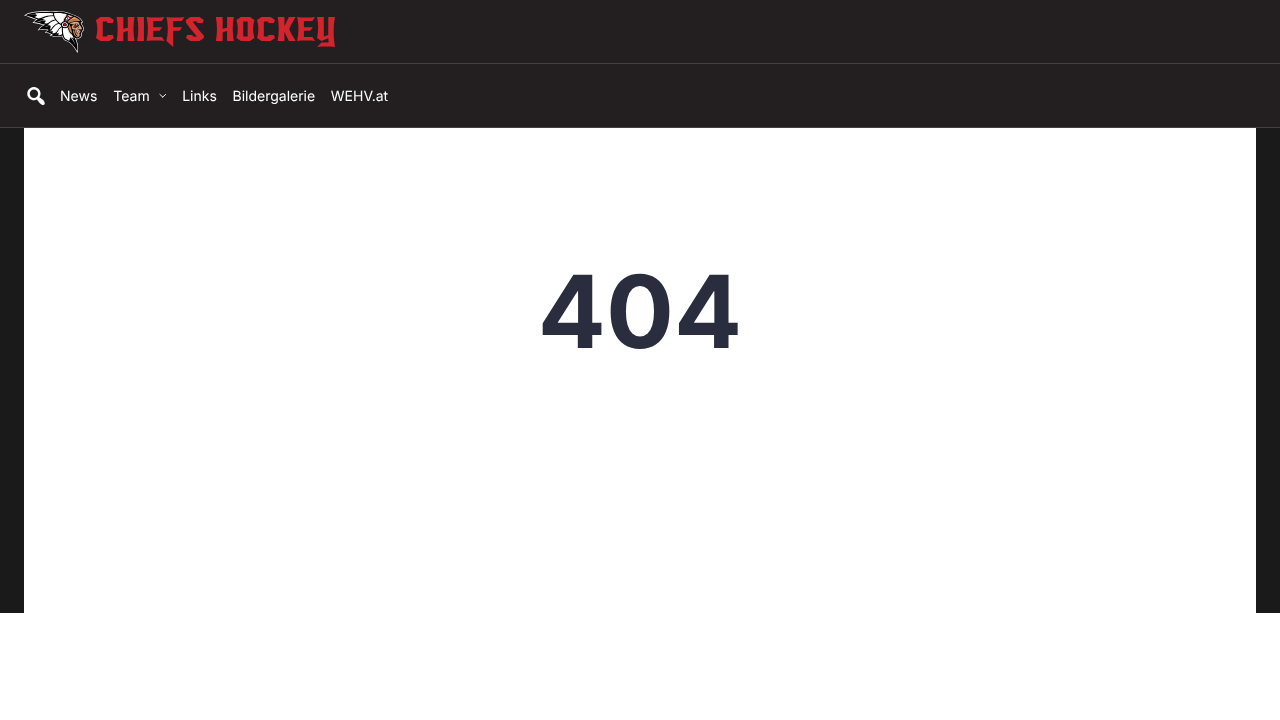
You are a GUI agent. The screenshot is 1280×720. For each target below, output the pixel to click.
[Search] (34, 96)
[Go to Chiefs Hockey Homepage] (301, 32)
